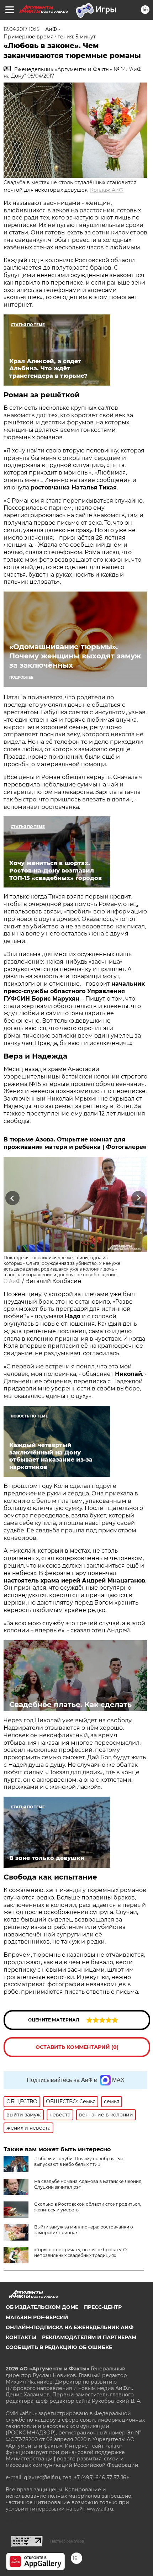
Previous (11, 1198)
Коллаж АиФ (107, 190)
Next (139, 1198)
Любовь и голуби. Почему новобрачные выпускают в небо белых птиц (79, 2161)
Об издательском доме (42, 2307)
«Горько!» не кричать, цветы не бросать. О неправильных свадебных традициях (80, 2252)
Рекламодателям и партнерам (89, 2337)
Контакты (21, 2337)
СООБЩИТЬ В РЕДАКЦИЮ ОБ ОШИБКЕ (59, 2347)
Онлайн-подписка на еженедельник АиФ (70, 2327)
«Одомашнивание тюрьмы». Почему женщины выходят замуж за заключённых (75, 656)
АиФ (15, 1281)
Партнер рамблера (67, 2541)
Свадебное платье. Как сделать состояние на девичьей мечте (70, 1709)
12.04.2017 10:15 (22, 29)
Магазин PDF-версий (37, 2317)
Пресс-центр (103, 2307)
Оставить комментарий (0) (77, 2047)
